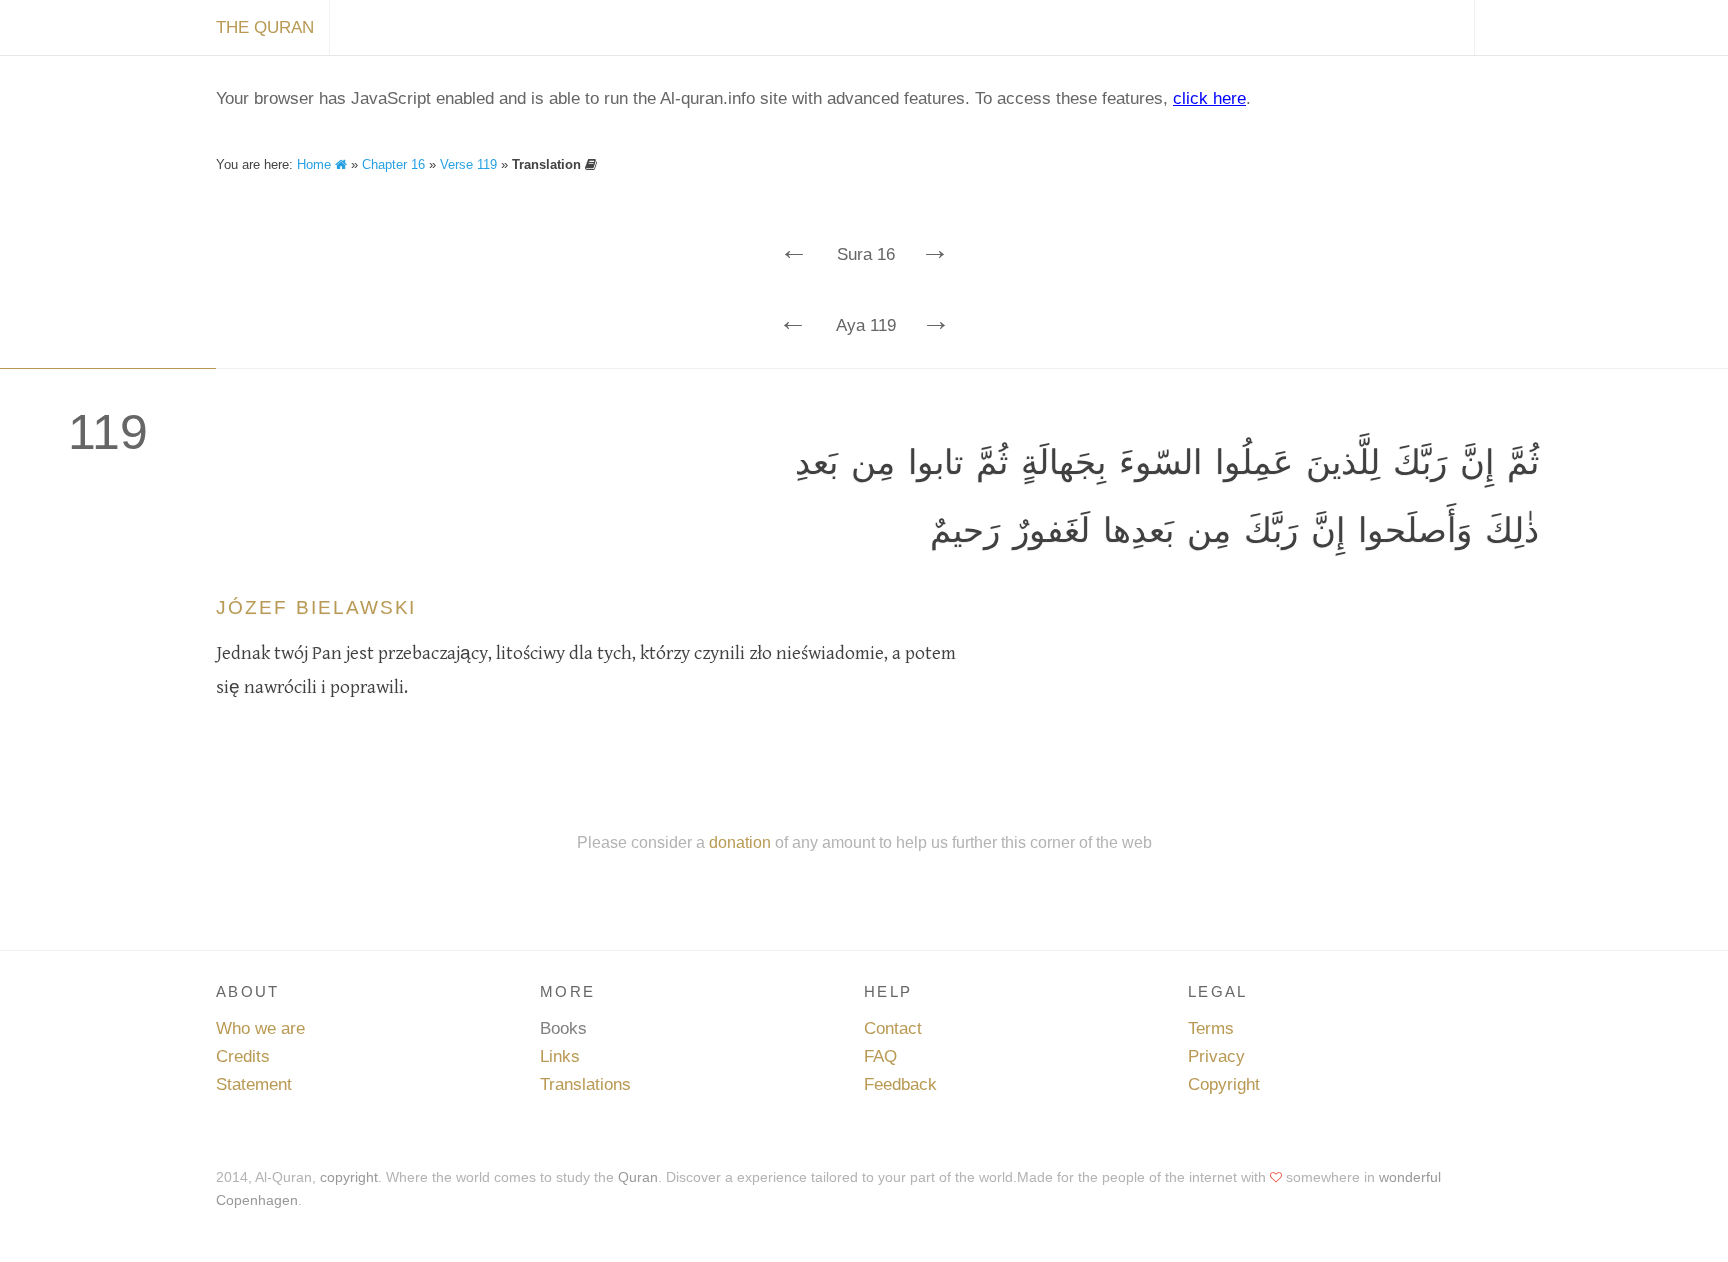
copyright (349, 1177)
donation (740, 842)
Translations (585, 1084)
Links (560, 1056)
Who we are (260, 1028)
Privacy (1216, 1056)
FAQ (880, 1056)
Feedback (900, 1084)
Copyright (1224, 1084)
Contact (893, 1028)
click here (1209, 98)
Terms (1211, 1028)
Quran (638, 1177)
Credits (243, 1056)
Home (316, 164)
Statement (254, 1084)
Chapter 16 (393, 164)
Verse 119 (468, 164)
